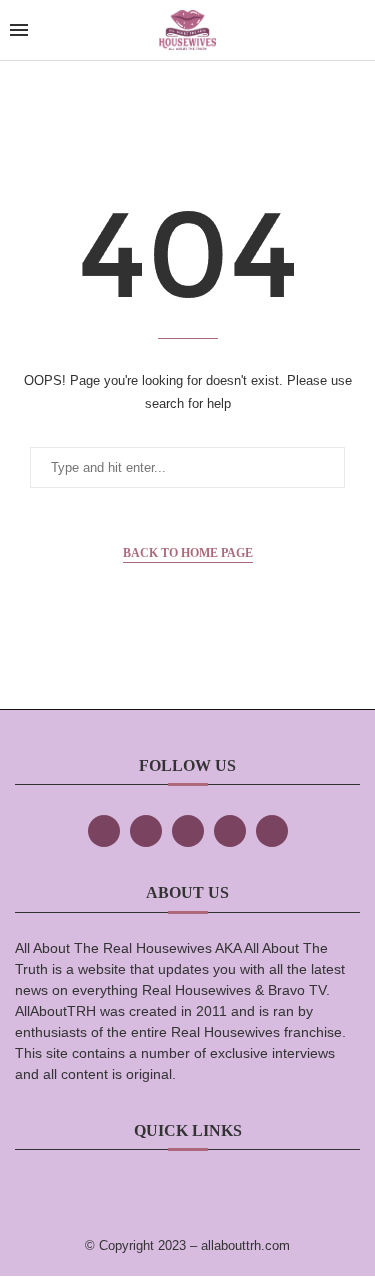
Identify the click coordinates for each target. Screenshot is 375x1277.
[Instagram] (188, 831)
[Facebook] (104, 831)
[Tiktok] (230, 831)
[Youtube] (272, 831)
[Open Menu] (19, 30)
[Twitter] (146, 831)
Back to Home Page (188, 553)
